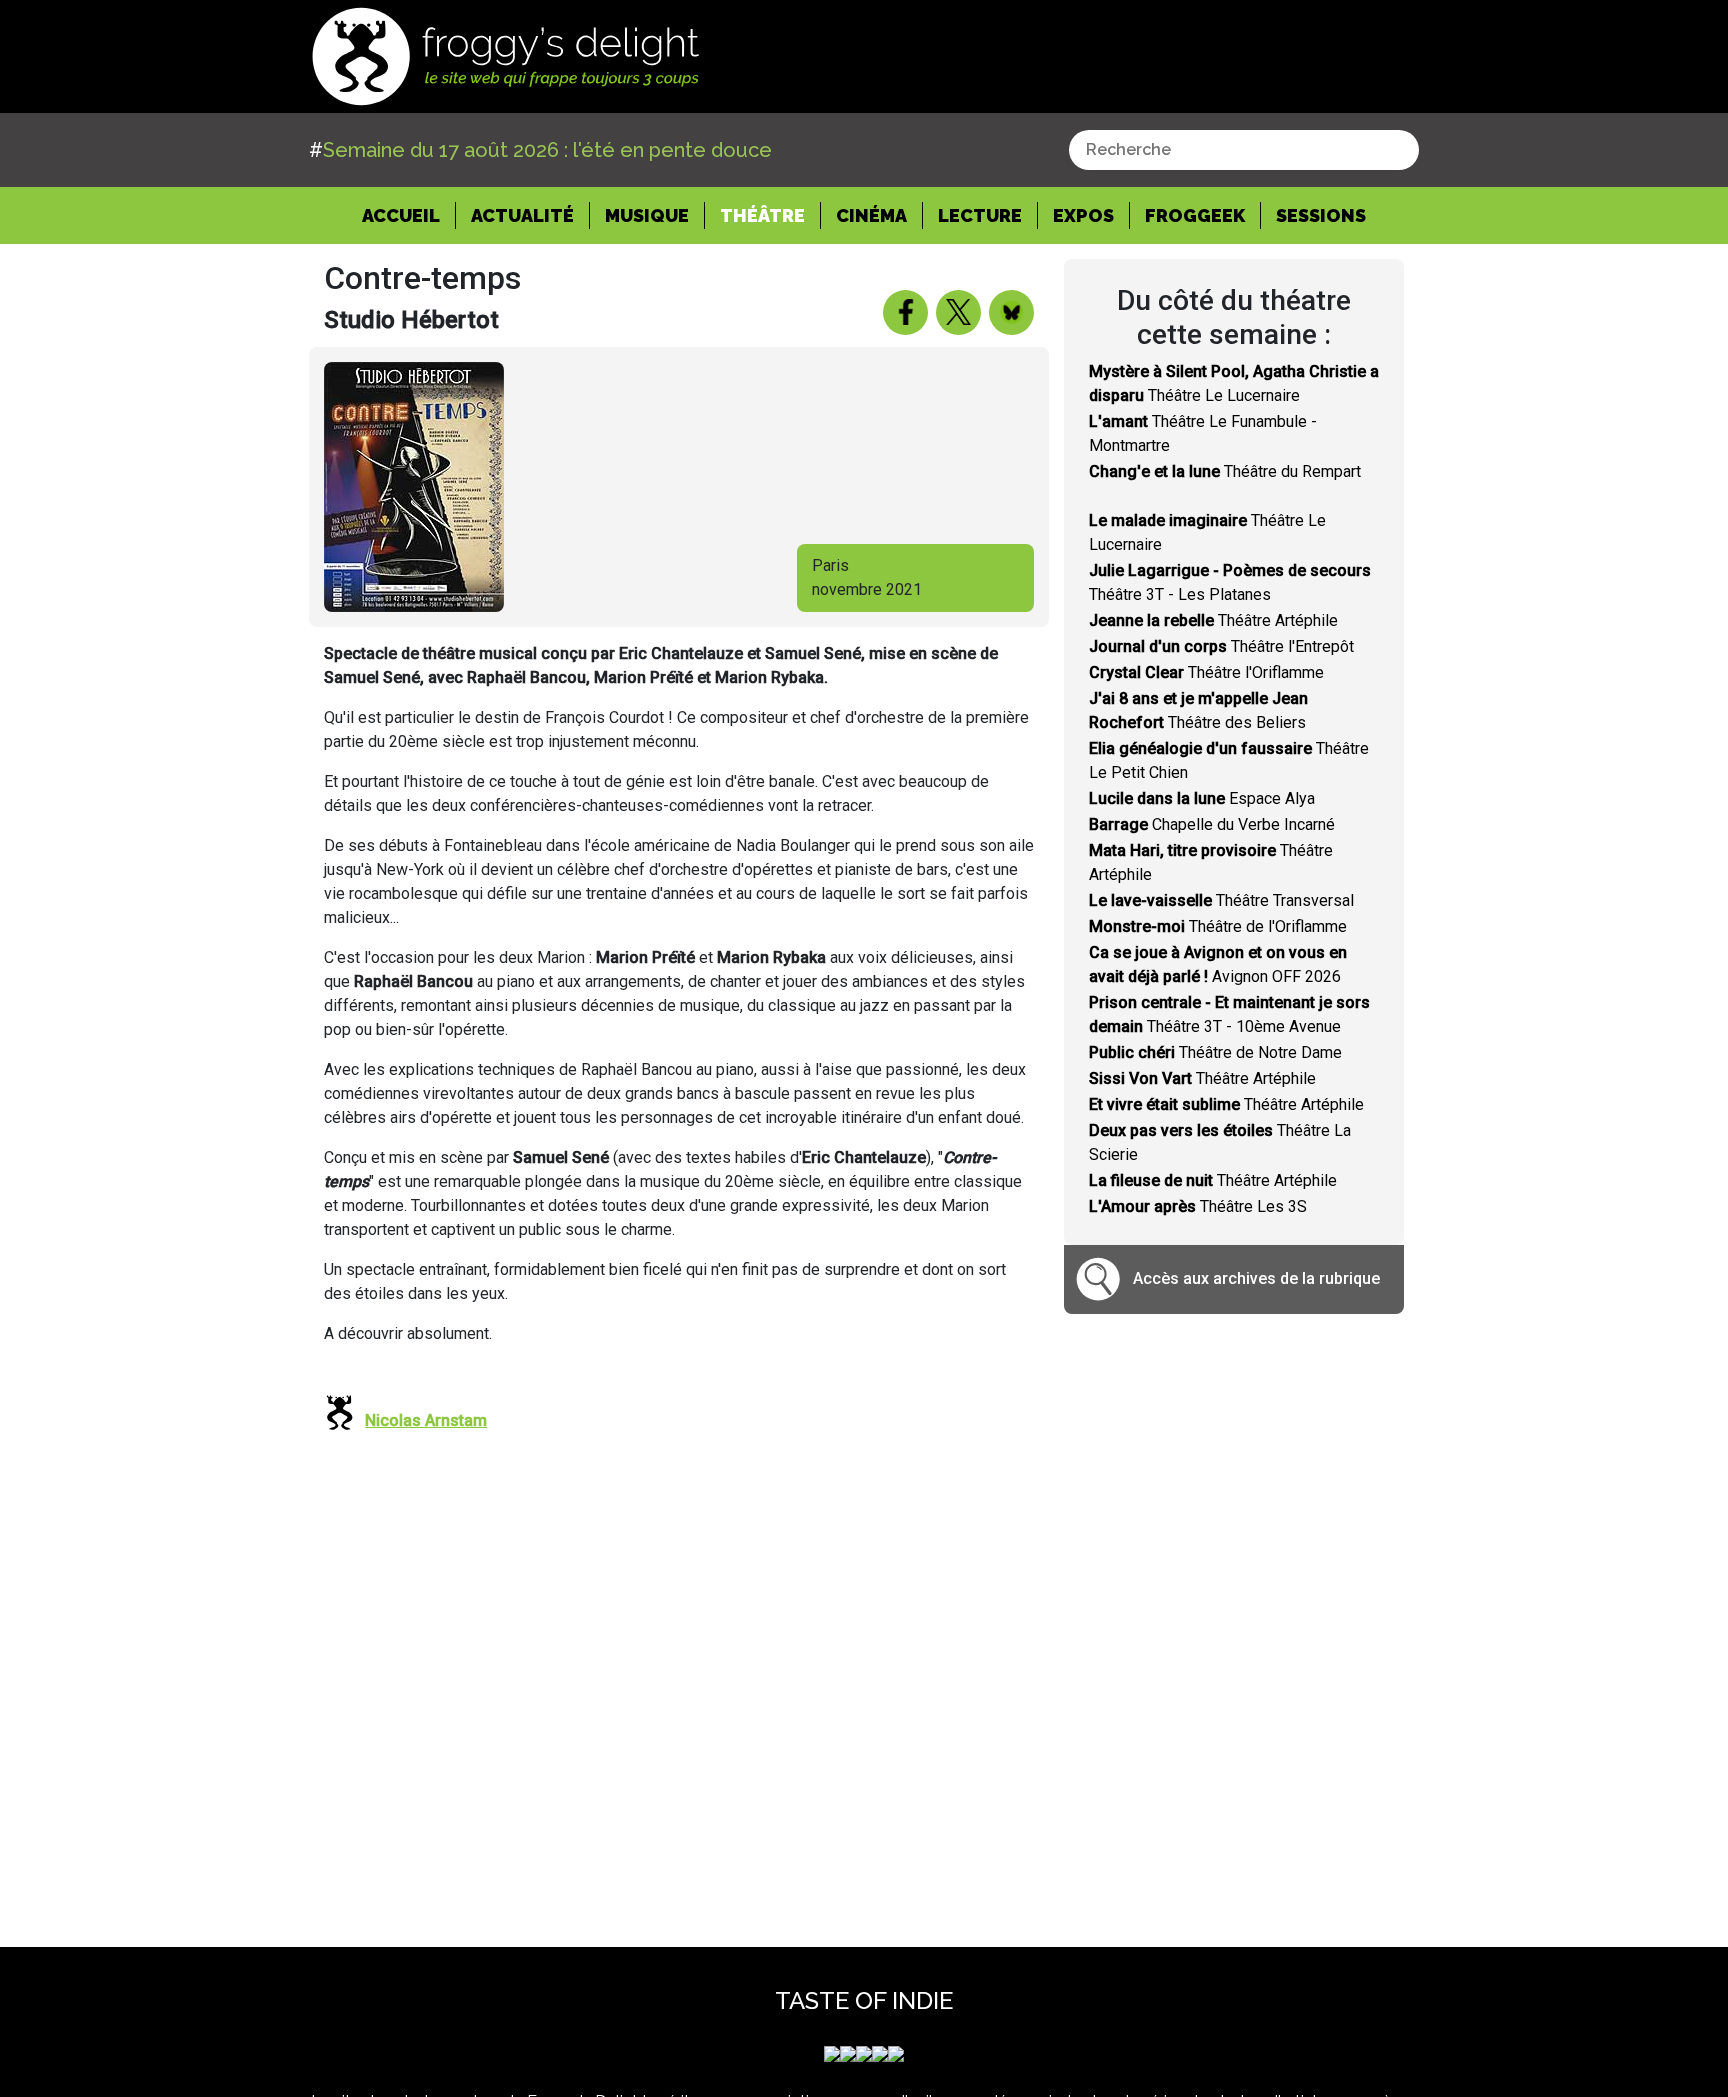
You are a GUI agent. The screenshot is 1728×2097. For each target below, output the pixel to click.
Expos (1083, 215)
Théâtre (762, 215)
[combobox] (1244, 150)
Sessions (1321, 215)
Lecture (980, 215)
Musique (647, 215)
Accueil (409, 215)
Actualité (522, 215)
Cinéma (871, 215)
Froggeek (1195, 215)
